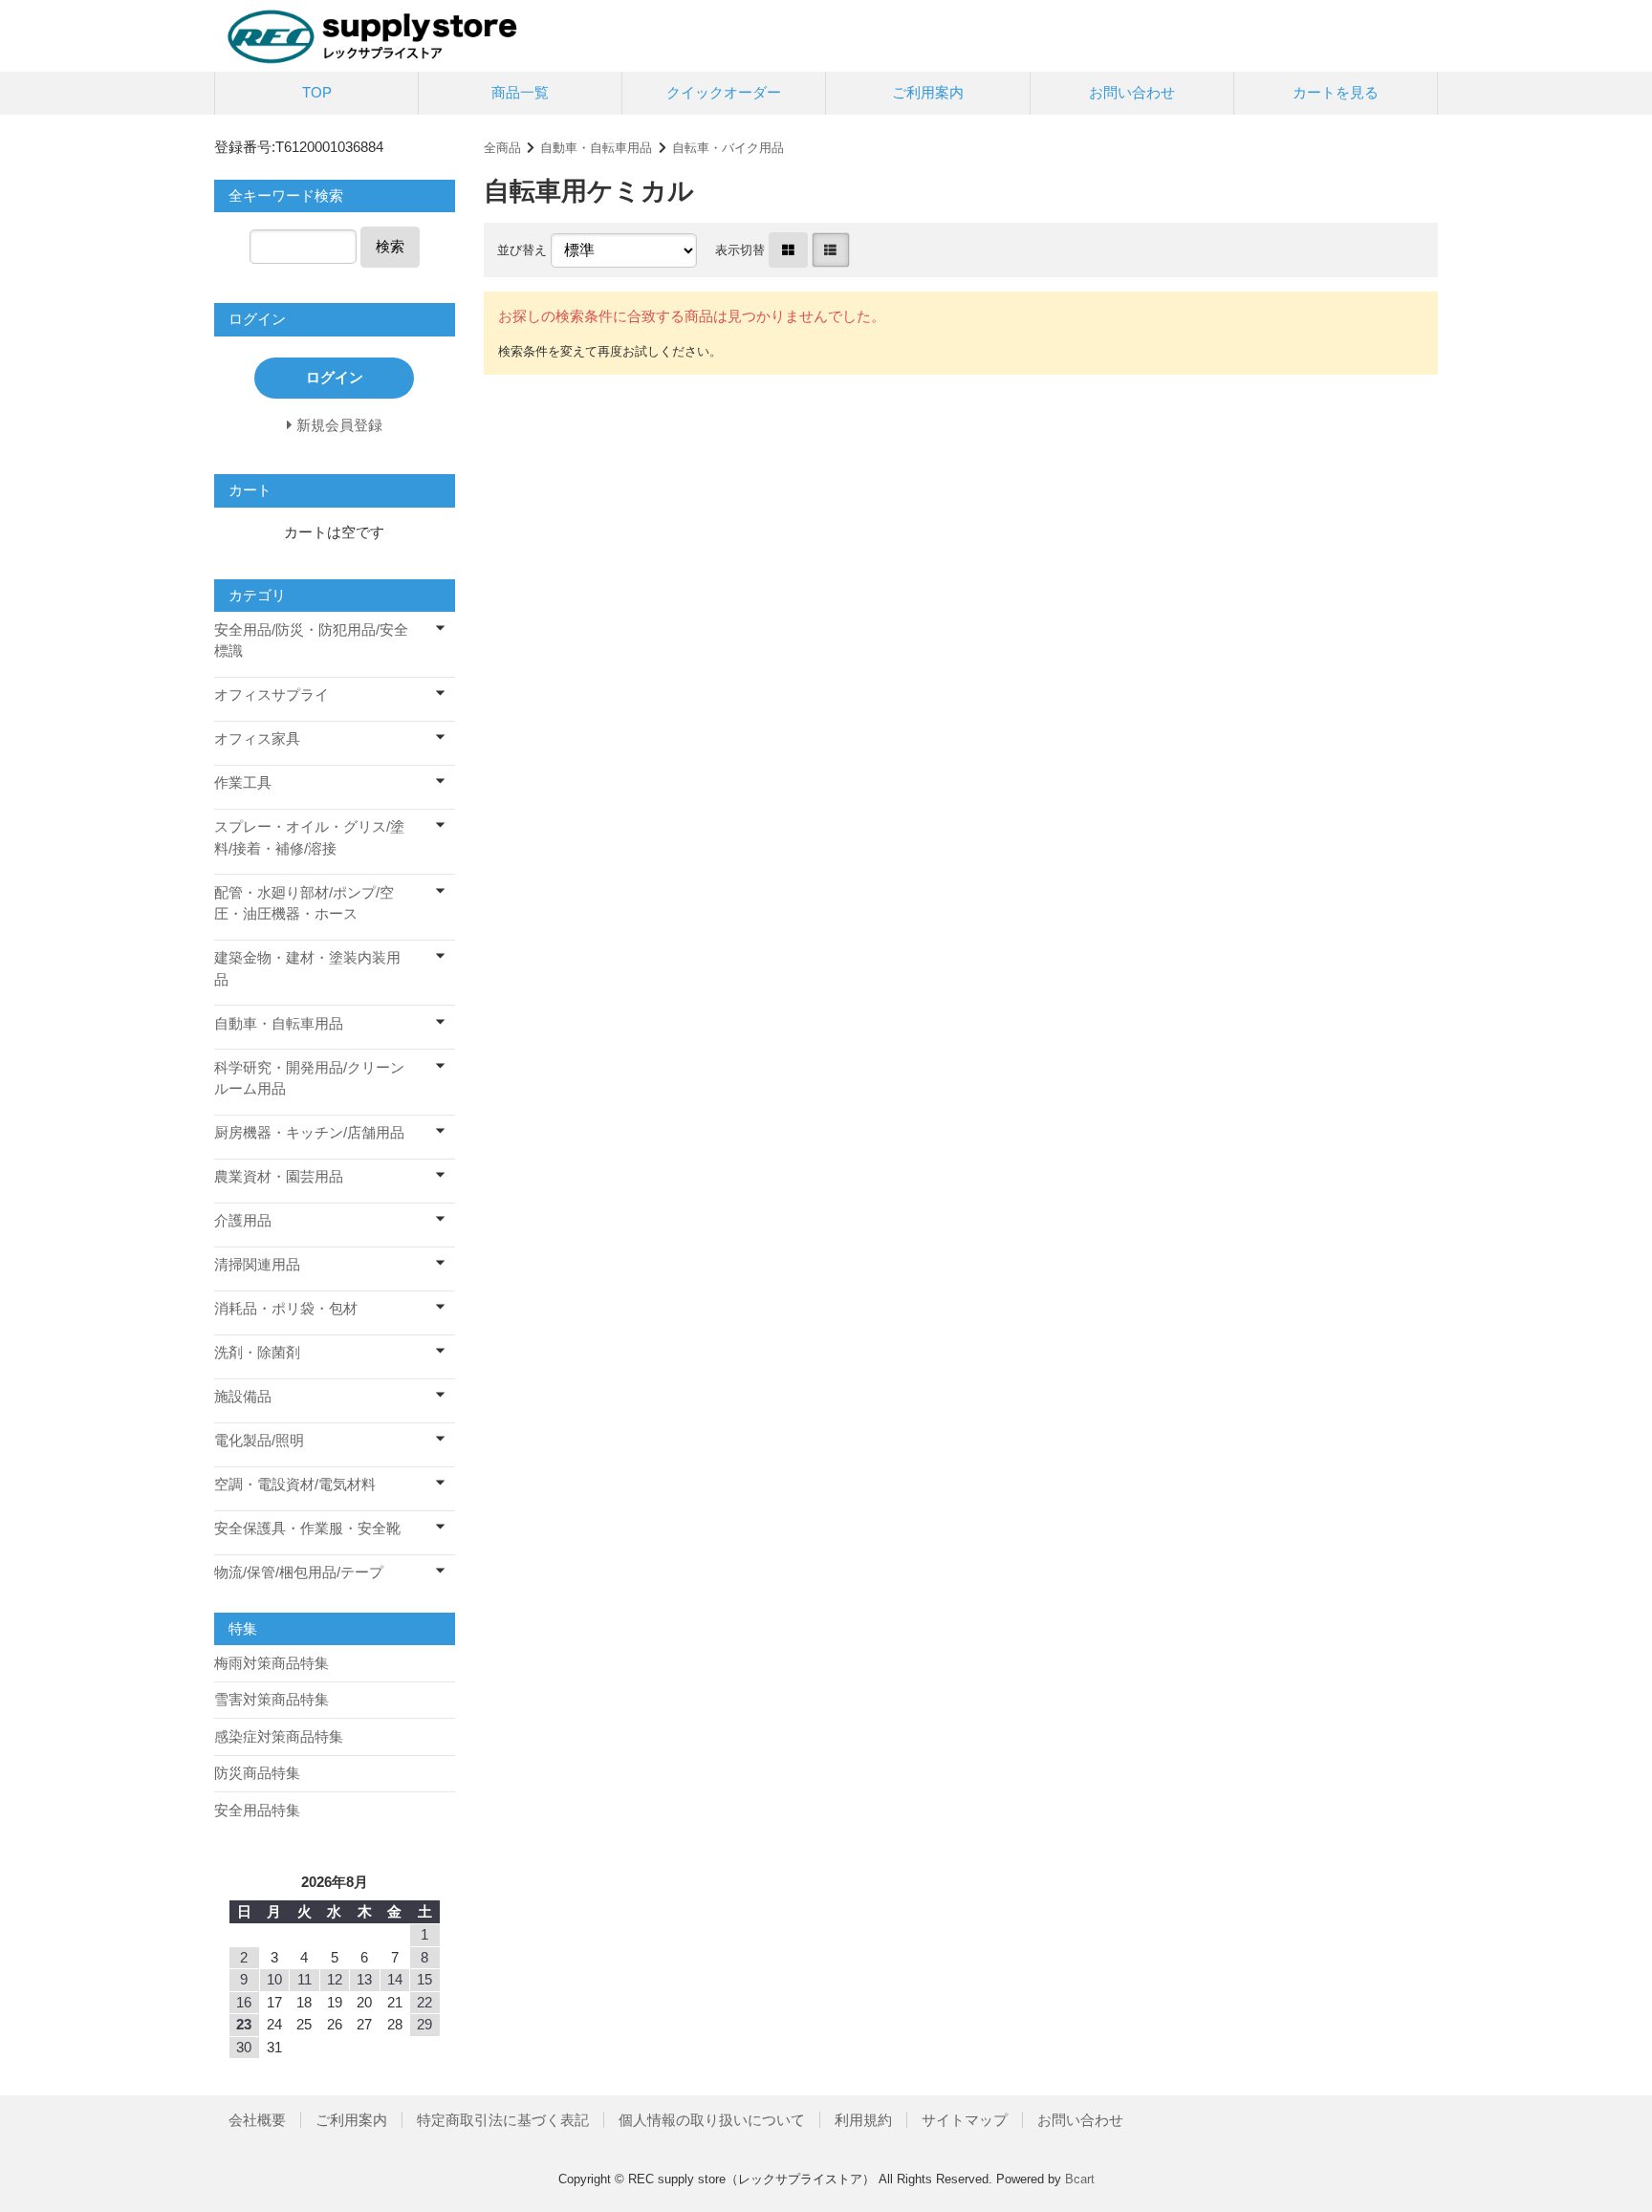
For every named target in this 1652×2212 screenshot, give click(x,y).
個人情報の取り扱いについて (712, 2120)
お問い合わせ (1132, 92)
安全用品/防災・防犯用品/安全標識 (311, 640)
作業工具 (243, 782)
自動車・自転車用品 (596, 148)
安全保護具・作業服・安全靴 (307, 1528)
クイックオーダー (724, 92)
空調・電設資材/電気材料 (295, 1484)
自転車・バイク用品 (728, 148)
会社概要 (257, 2120)
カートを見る (1336, 92)
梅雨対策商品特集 (272, 1663)
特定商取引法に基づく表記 (503, 2120)
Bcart (1080, 2179)
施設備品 (243, 1396)
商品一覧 (520, 92)
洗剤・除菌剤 (257, 1352)
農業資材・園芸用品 (279, 1176)
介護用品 (243, 1220)
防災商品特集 (257, 1773)
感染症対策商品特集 (279, 1736)
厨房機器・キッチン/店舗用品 (309, 1132)
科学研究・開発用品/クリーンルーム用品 (309, 1078)
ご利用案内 (928, 92)
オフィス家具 (257, 738)
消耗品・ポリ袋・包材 (286, 1308)
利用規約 (863, 2120)
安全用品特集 (257, 1810)
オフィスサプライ (272, 694)
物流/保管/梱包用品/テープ (299, 1572)
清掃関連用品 (257, 1264)
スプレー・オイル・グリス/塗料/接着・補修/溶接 (309, 837)
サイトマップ (965, 2120)
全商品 (502, 148)
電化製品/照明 (259, 1440)
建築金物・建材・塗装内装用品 (307, 968)
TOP (317, 92)
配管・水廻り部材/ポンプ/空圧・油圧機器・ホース (304, 903)
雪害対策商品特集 (272, 1699)
